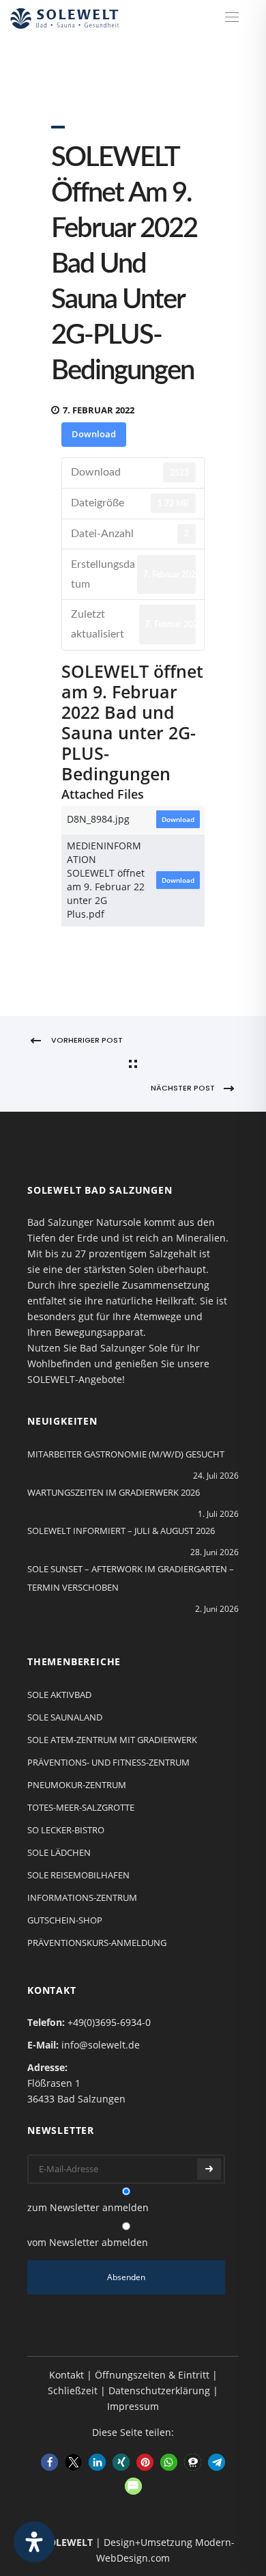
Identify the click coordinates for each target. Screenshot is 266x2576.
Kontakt (66, 2375)
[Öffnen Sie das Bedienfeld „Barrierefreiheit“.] (34, 2542)
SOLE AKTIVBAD (59, 1695)
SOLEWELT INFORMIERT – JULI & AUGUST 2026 (121, 1531)
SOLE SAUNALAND (65, 1717)
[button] (49, 2462)
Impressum (133, 2406)
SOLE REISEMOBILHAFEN (78, 1875)
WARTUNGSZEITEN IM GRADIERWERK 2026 (114, 1492)
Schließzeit (73, 2390)
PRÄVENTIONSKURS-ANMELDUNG (97, 1943)
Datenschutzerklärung (159, 2390)
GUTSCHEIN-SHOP (65, 1920)
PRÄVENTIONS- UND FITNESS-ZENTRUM (108, 1762)
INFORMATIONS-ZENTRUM (82, 1897)
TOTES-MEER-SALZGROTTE (81, 1807)
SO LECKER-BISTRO (66, 1830)
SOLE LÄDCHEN (59, 1852)
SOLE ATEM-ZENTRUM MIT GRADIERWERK (112, 1740)
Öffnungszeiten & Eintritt (152, 2375)
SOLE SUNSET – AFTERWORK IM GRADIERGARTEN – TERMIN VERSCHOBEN (131, 1578)
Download (94, 434)
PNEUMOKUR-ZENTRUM (77, 1785)
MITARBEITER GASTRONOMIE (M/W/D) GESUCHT (126, 1454)
